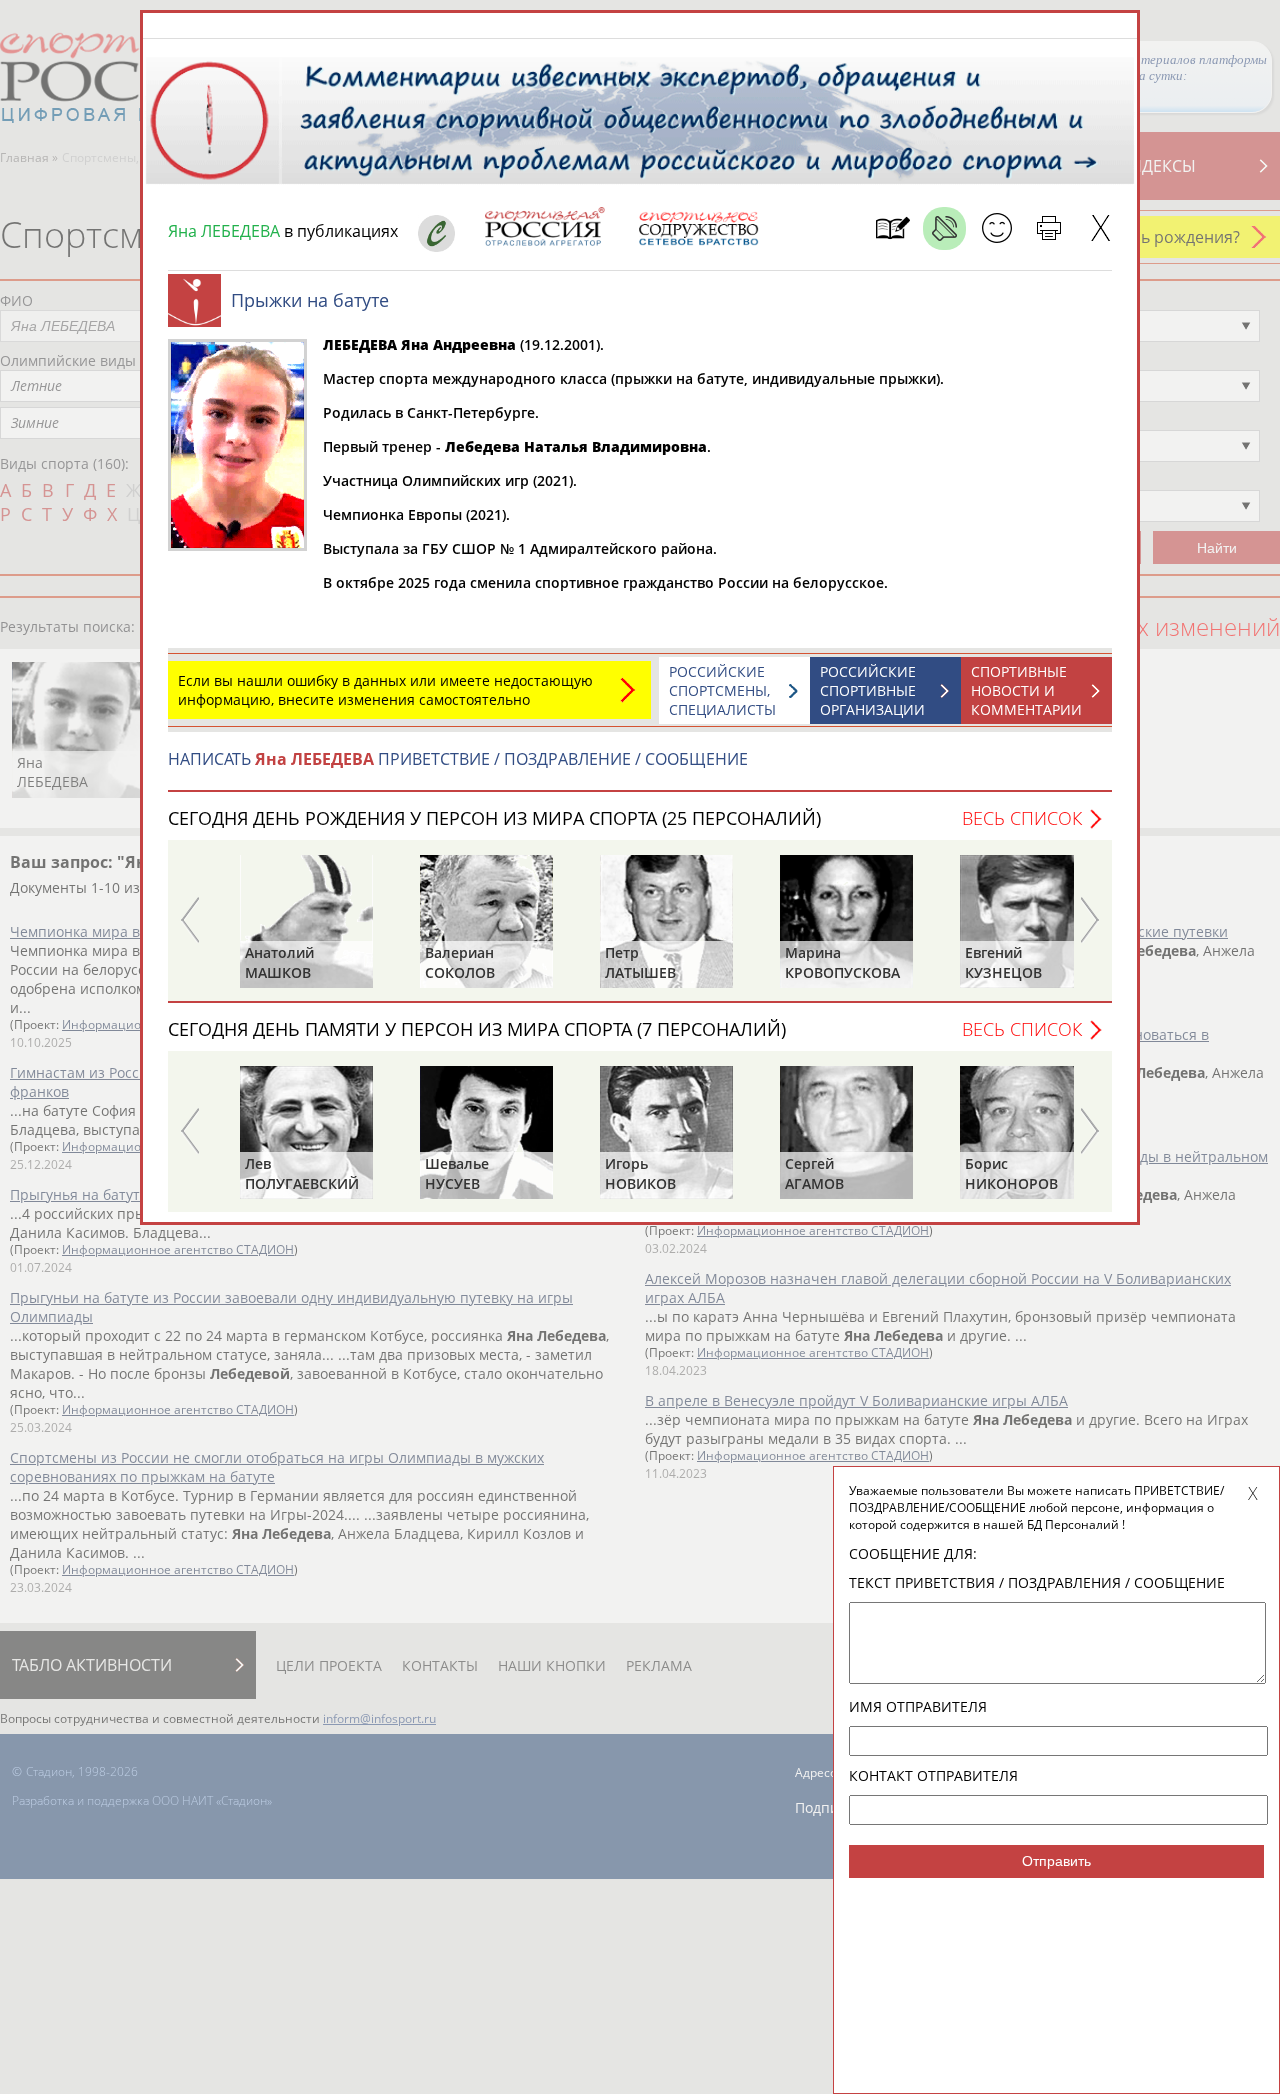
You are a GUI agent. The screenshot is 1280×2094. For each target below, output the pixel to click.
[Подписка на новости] (892, 228)
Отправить (1056, 1861)
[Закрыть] (1100, 228)
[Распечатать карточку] (1048, 228)
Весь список (1022, 818)
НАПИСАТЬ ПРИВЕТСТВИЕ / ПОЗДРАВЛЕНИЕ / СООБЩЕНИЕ (458, 759)
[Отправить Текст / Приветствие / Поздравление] (996, 228)
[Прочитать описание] (944, 228)
